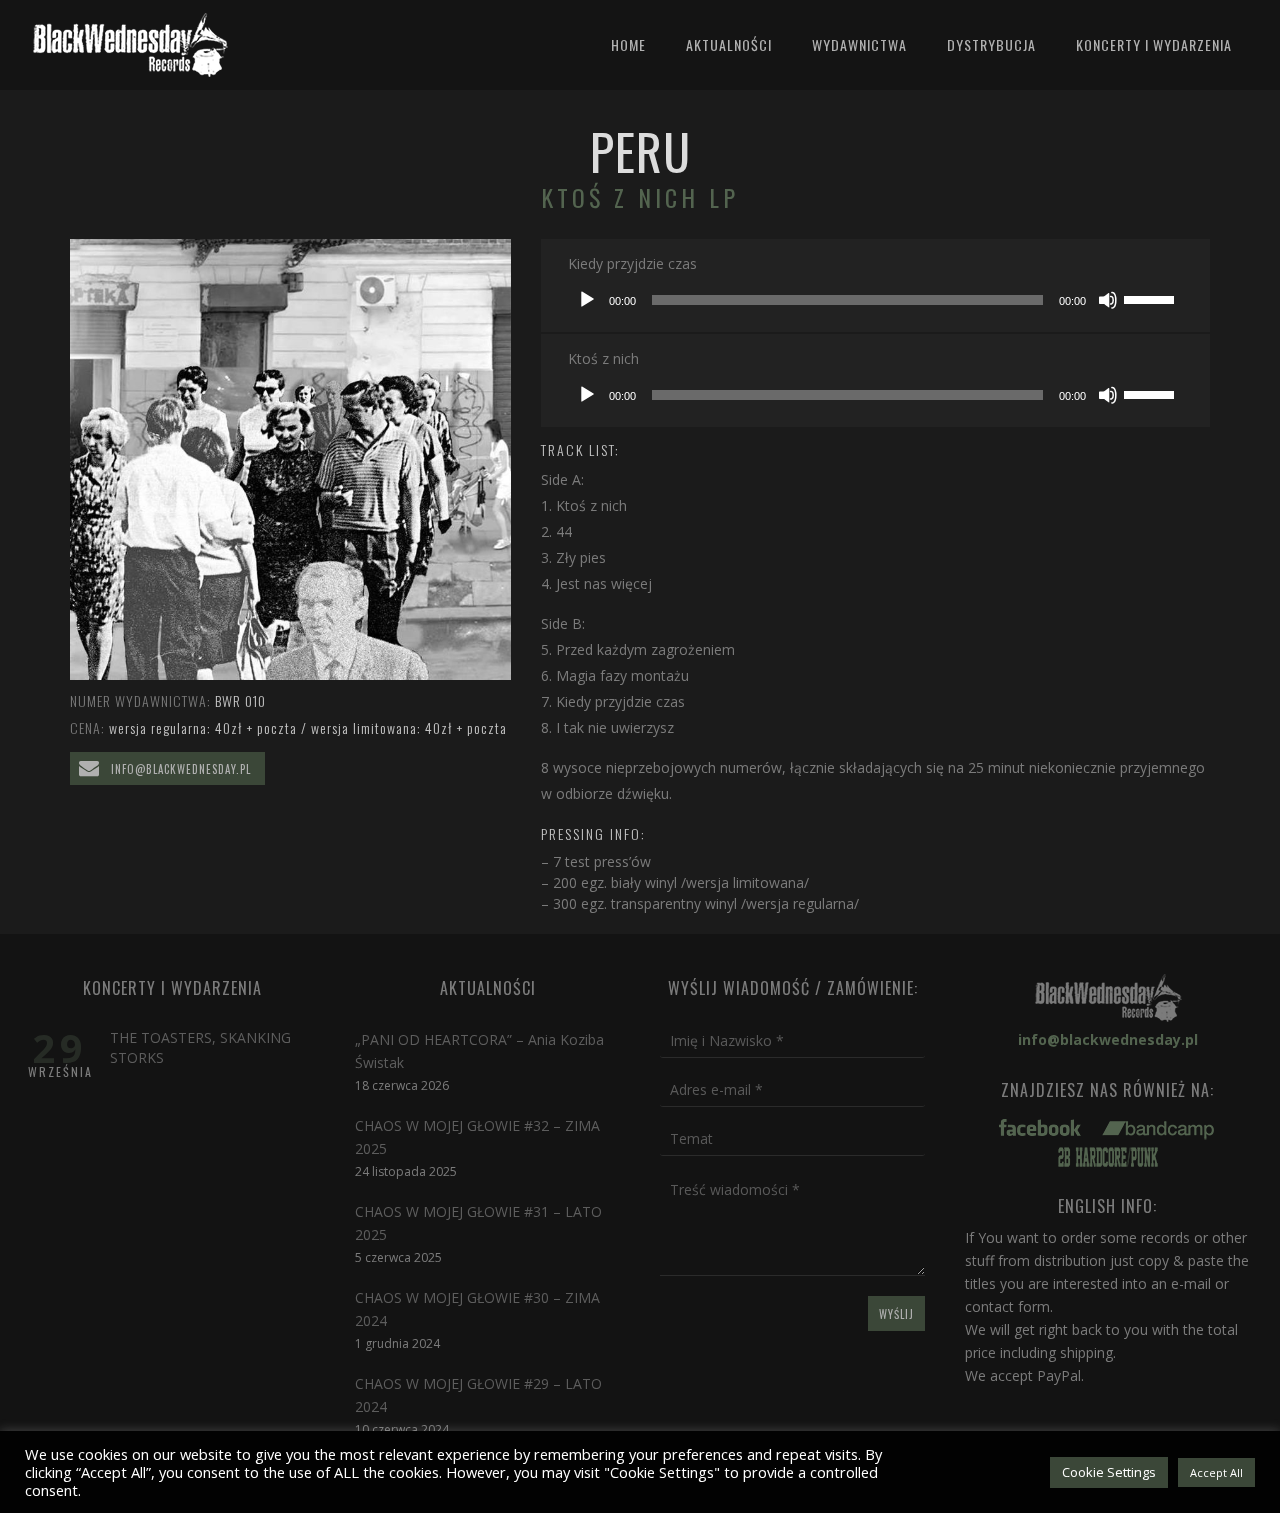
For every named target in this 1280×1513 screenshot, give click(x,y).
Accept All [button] (1216, 1472)
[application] (875, 300)
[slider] (1152, 298)
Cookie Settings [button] (1109, 1472)
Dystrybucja (991, 44)
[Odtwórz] (587, 300)
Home (628, 44)
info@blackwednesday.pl (179, 769)
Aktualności (729, 44)
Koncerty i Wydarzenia (1154, 44)
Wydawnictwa (859, 44)
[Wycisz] (1108, 300)
